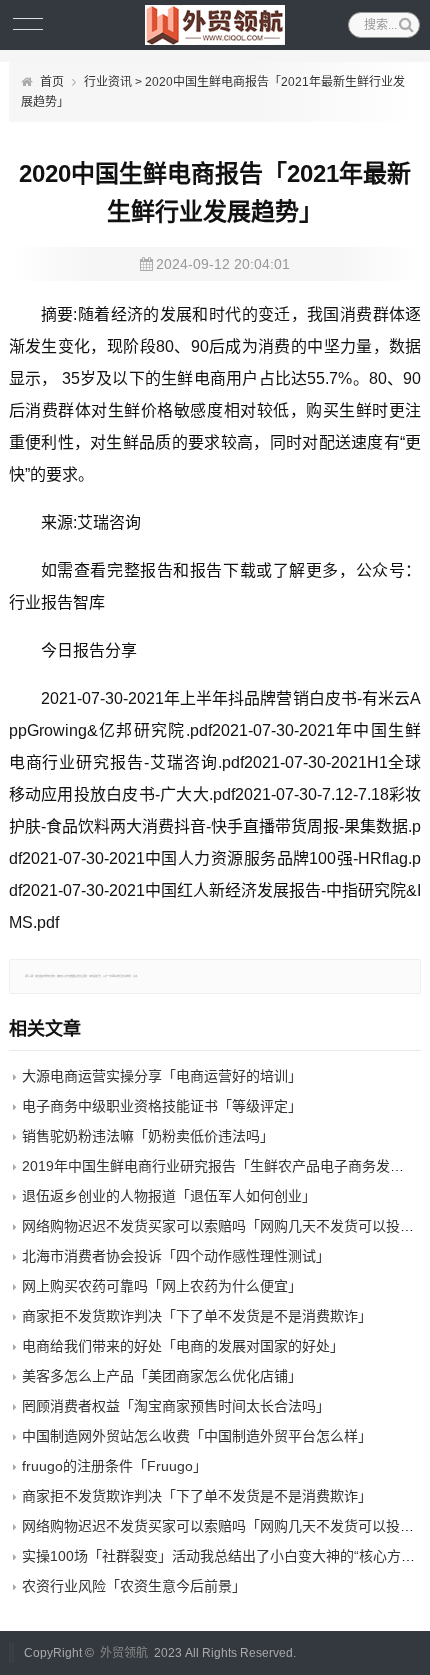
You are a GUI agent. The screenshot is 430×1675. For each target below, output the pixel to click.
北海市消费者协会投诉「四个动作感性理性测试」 (176, 1256)
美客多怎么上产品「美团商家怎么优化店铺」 (162, 1376)
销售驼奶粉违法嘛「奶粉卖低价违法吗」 (148, 1136)
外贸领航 (124, 1653)
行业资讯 (108, 82)
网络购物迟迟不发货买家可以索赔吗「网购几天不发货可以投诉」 (225, 1226)
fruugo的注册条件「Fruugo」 (114, 1466)
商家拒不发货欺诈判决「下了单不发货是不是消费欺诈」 (197, 1316)
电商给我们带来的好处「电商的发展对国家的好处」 (183, 1346)
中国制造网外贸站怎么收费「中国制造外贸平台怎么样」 (197, 1436)
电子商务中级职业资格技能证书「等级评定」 (162, 1106)
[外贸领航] (215, 25)
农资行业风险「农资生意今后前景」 (134, 1586)
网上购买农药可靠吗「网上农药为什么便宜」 (162, 1286)
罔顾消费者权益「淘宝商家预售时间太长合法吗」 (176, 1406)
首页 (52, 82)
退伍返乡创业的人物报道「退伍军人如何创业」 (169, 1196)
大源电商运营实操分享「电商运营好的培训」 (162, 1076)
